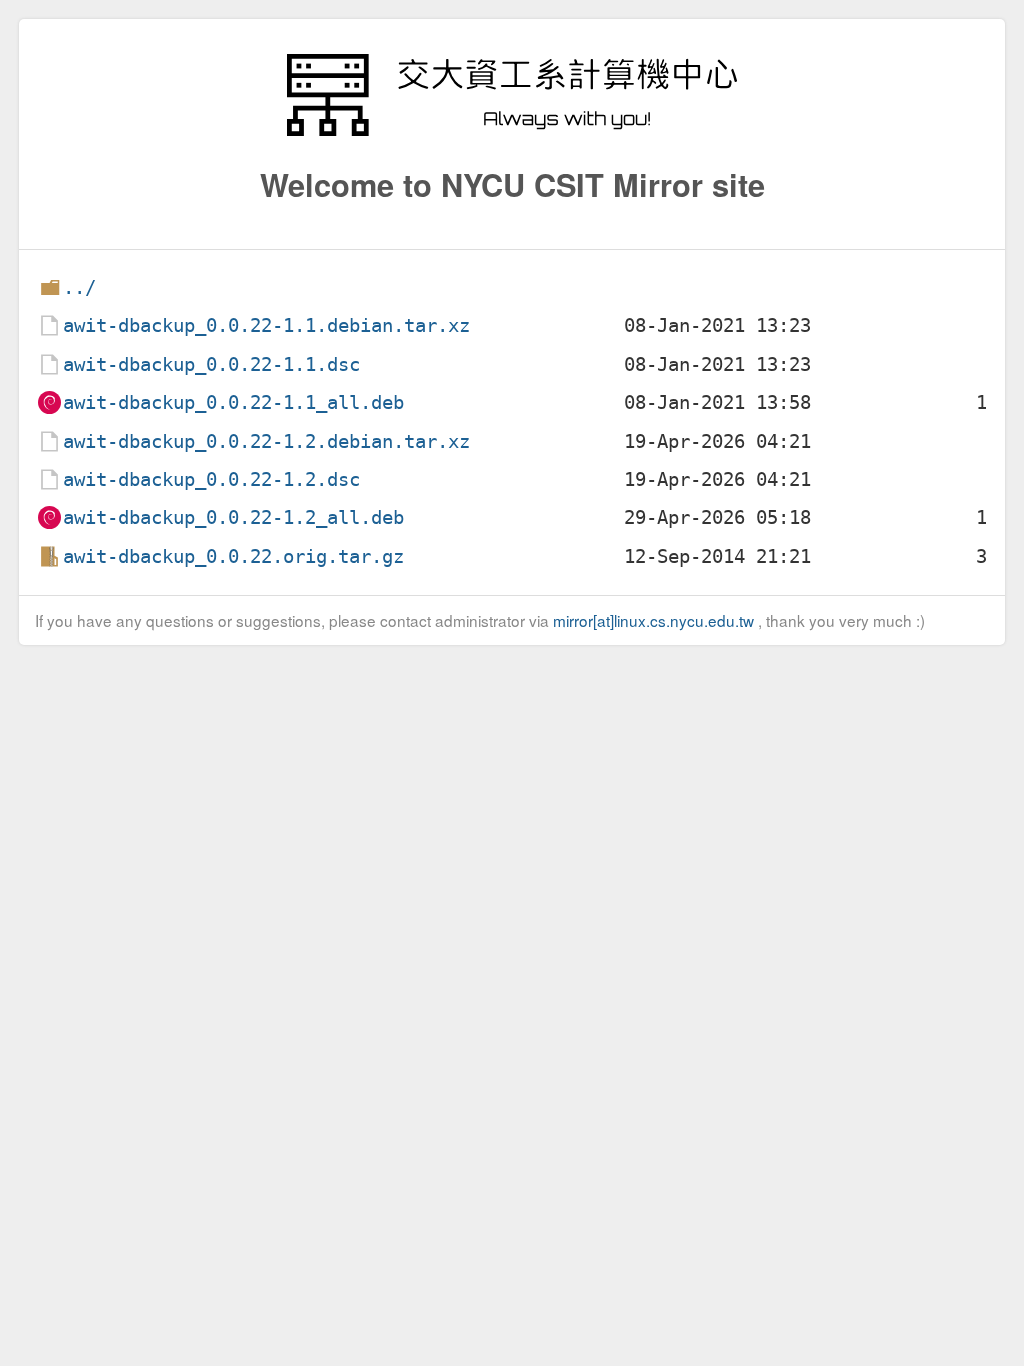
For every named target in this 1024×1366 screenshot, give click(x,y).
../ (79, 287)
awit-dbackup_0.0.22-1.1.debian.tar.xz (266, 325)
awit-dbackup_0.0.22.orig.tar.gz (233, 556)
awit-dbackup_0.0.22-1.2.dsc (211, 479)
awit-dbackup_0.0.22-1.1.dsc (211, 364)
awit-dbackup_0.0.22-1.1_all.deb (233, 402)
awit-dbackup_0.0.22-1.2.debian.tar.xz (266, 441)
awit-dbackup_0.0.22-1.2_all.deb (233, 517)
